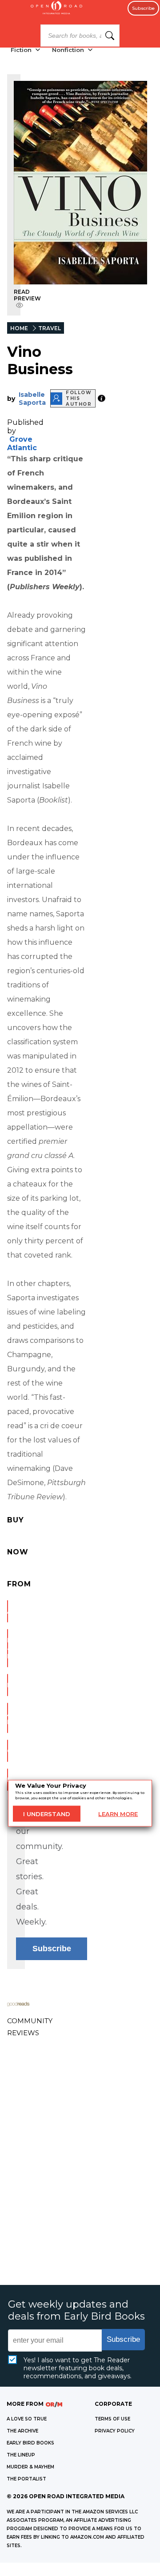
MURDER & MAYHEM (30, 2467)
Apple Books (8, 1718)
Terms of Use (112, 2419)
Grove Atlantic (22, 443)
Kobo (8, 1780)
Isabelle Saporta (32, 399)
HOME (19, 328)
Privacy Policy (115, 2431)
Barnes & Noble (8, 1648)
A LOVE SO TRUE (27, 2419)
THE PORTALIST (26, 2479)
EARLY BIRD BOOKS (30, 2443)
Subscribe (143, 8)
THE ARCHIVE (22, 2431)
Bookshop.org (8, 1685)
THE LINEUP (21, 2455)
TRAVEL (50, 328)
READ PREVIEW (27, 295)
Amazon (8, 1611)
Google (8, 1751)
